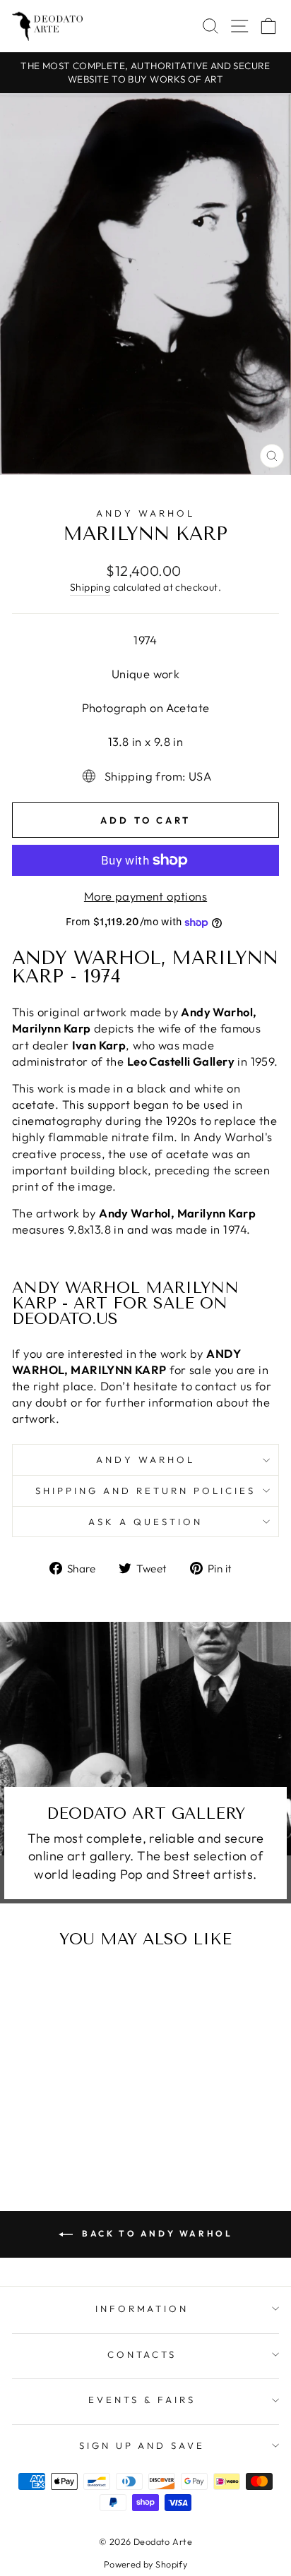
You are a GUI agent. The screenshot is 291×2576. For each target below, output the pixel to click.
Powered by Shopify (145, 2564)
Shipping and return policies (145, 1491)
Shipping (90, 587)
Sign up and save (142, 2445)
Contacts (142, 2354)
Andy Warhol (145, 513)
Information (142, 2309)
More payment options (145, 896)
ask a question (145, 1522)
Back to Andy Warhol (156, 2233)
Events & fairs (142, 2400)
